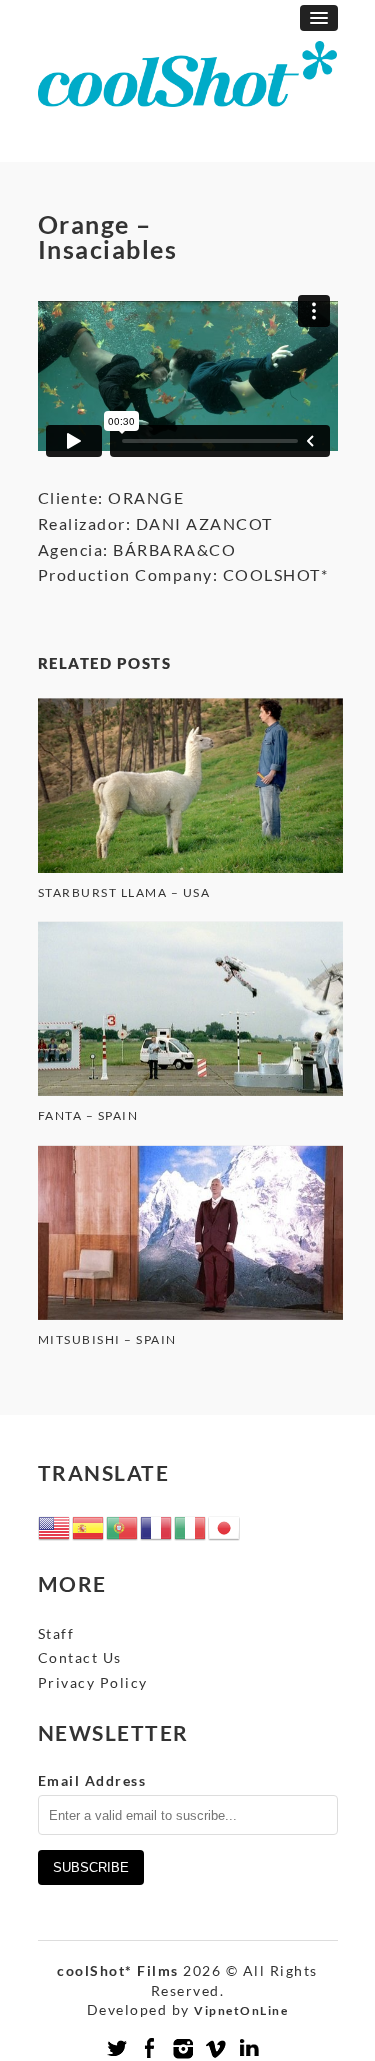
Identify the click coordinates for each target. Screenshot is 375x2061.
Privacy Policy (93, 1682)
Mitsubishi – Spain (107, 1339)
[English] (55, 1526)
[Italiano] (191, 1526)
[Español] (89, 1526)
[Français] (157, 1526)
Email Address (92, 1780)
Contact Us (80, 1657)
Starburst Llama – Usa (124, 892)
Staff (56, 1633)
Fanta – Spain (88, 1115)
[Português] (123, 1526)
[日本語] (225, 1526)
